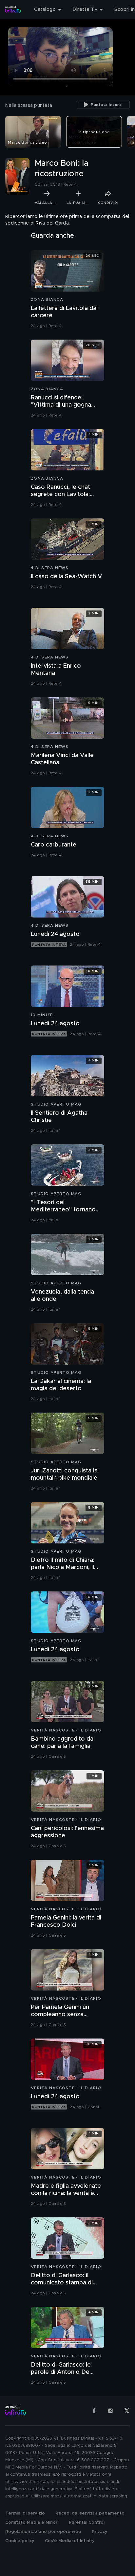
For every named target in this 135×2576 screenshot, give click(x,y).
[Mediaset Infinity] (13, 10)
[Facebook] (94, 2411)
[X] (127, 2411)
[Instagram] (110, 2411)
